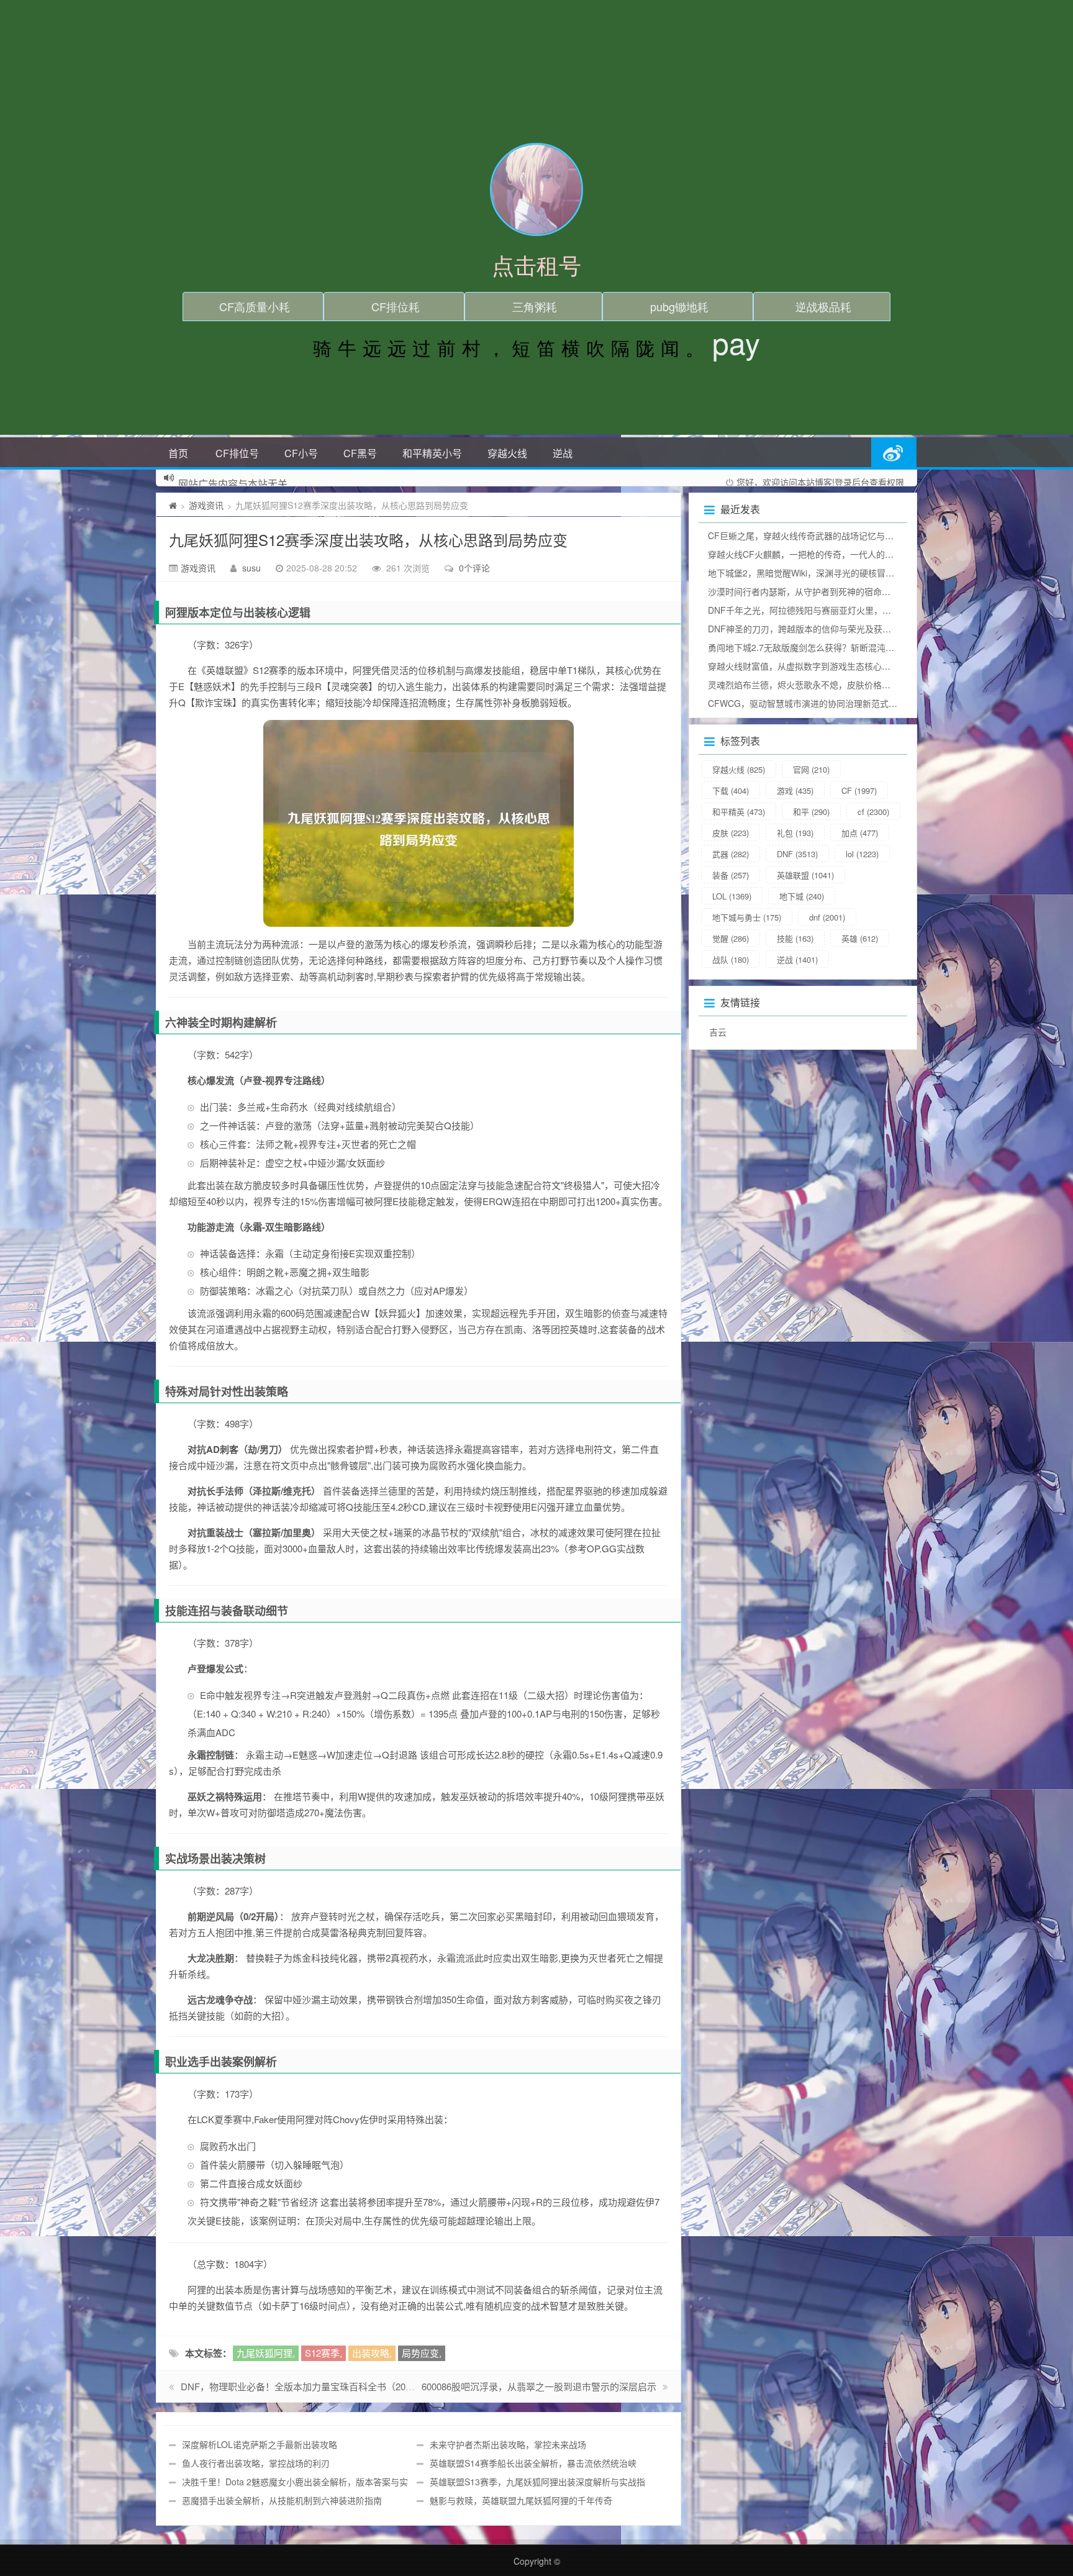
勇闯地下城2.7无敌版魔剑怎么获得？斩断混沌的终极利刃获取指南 (836, 647)
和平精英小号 (432, 453)
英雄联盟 (805, 875)
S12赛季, (324, 2353)
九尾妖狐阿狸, (266, 2353)
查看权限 (887, 482)
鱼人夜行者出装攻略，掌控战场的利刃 (256, 2463)
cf (873, 812)
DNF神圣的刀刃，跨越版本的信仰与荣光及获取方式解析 (817, 629)
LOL (732, 896)
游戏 (795, 790)
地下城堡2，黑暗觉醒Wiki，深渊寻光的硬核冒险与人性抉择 (823, 573)
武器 (731, 854)
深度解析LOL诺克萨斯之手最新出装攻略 (260, 2444)
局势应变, (422, 2353)
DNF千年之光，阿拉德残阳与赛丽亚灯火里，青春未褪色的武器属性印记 (847, 610)
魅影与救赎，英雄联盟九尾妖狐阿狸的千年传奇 (521, 2500)
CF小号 (301, 453)
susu (251, 568)
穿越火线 (507, 453)
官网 (811, 769)
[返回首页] (173, 505)
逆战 (563, 453)
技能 (795, 938)
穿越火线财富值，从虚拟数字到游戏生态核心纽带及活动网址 (825, 666)
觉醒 (731, 938)
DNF (797, 854)
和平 (811, 812)
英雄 (860, 938)
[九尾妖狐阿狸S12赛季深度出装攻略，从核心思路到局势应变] (419, 823)
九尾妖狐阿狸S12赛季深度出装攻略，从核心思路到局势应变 (368, 539)
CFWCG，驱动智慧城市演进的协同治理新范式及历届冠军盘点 (829, 703)
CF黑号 (360, 453)
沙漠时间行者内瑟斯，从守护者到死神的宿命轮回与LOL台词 (825, 591)
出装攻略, (372, 2353)
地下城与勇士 (747, 917)
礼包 (795, 833)
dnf (827, 917)
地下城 (802, 896)
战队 (731, 959)
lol (862, 854)
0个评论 (474, 568)
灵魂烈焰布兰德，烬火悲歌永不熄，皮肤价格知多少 (808, 685)
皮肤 (731, 833)
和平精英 (739, 812)
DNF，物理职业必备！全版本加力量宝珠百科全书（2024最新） (312, 2386)
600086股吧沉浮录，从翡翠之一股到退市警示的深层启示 (539, 2386)
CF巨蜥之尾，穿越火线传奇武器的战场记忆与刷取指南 (814, 535)
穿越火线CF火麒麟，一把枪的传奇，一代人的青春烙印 (814, 554)
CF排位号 (237, 453)
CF (859, 790)
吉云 (718, 1032)
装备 (731, 875)
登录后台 (852, 482)
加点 (860, 833)
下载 (731, 790)
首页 (178, 453)
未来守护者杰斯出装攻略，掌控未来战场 (508, 2444)
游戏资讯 (206, 505)
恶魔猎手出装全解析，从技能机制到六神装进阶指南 (282, 2500)
